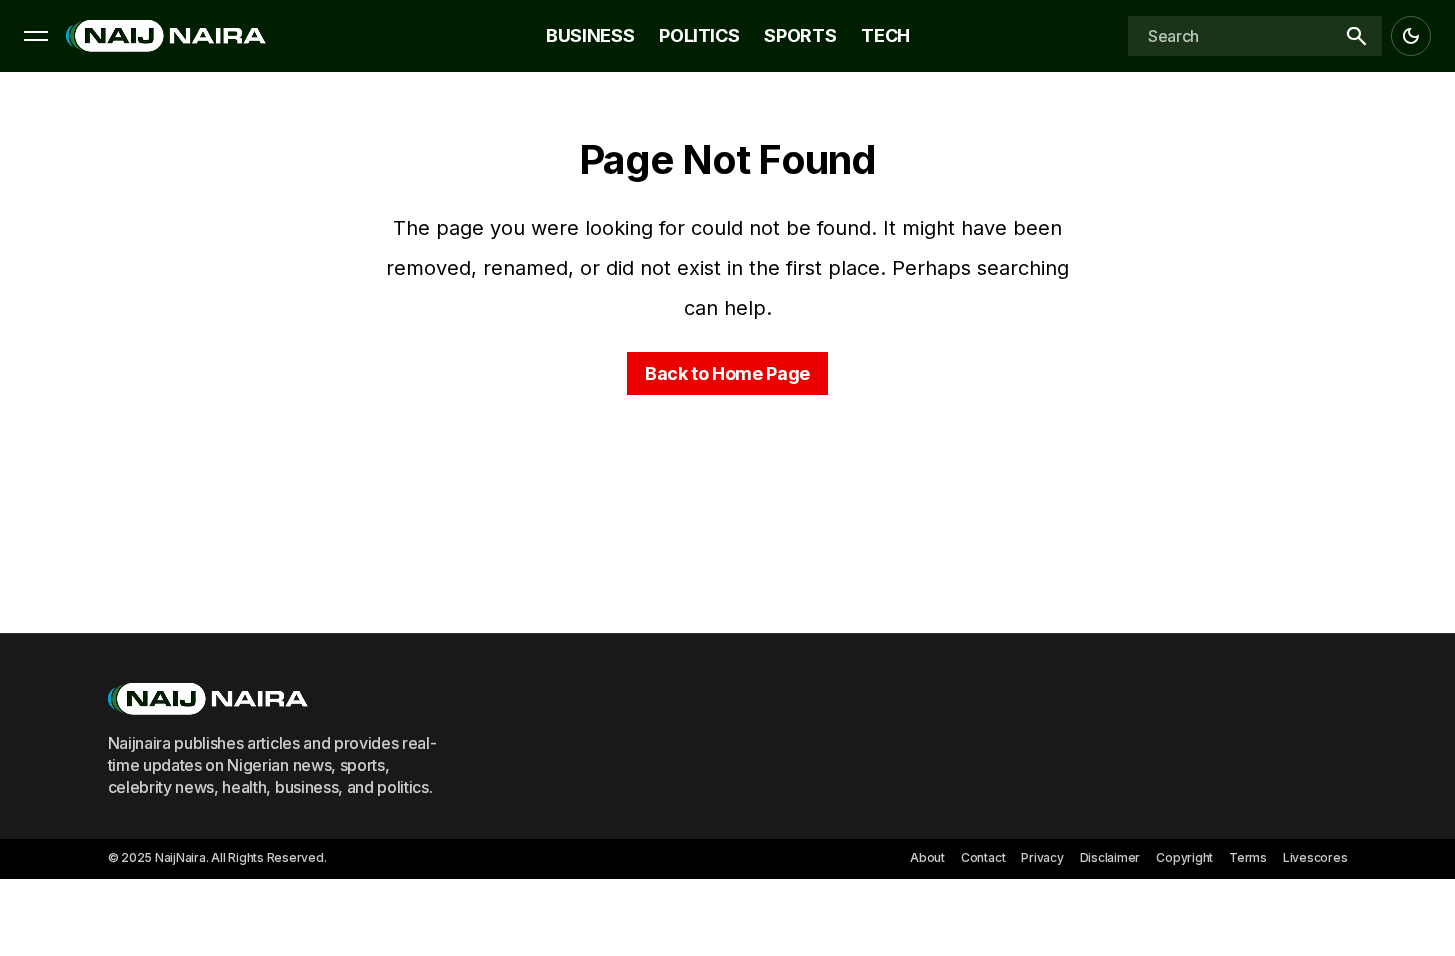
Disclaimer (1110, 857)
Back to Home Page (727, 373)
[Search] (1356, 36)
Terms (1248, 857)
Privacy (1042, 857)
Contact (983, 857)
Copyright (1184, 857)
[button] (36, 36)
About (927, 857)
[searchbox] (1229, 36)
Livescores (1315, 857)
